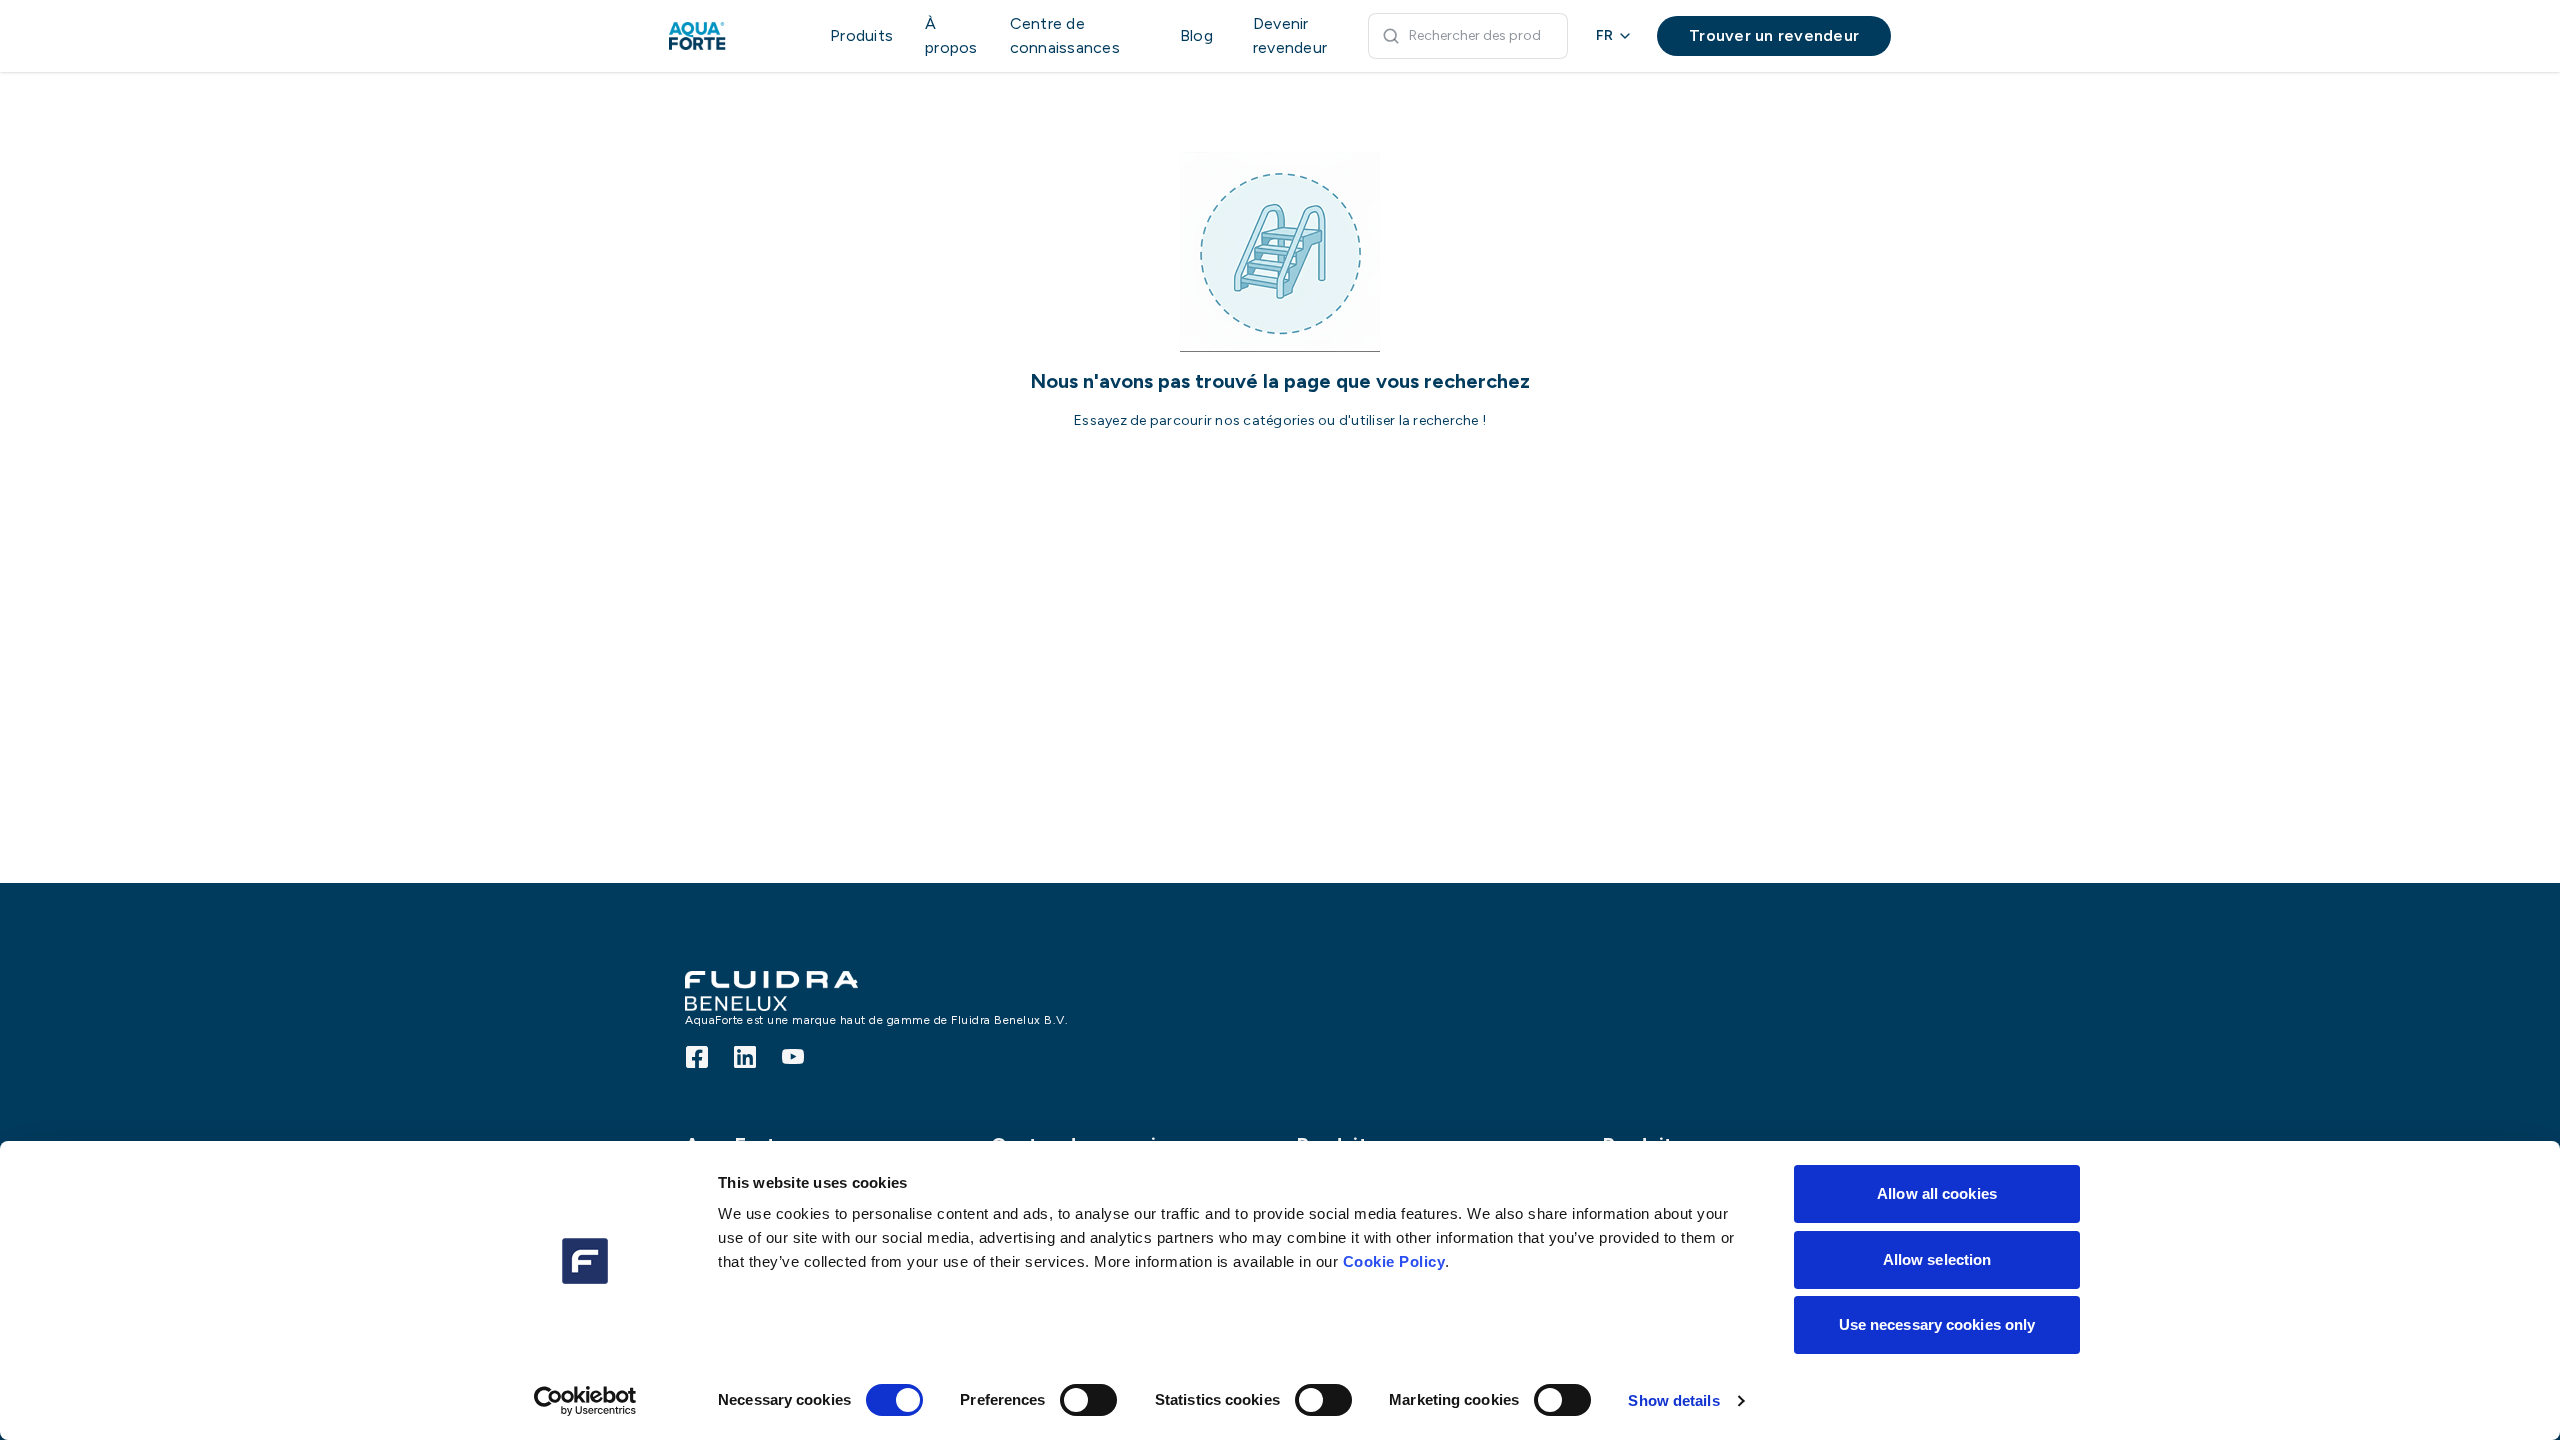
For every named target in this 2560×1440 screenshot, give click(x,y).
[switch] (1088, 1400)
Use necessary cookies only (1937, 1324)
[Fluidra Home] (729, 36)
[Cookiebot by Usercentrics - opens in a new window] (585, 1401)
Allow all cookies (1937, 1193)
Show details (1673, 1400)
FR (1604, 35)
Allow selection (1937, 1259)
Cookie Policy (1394, 1261)
